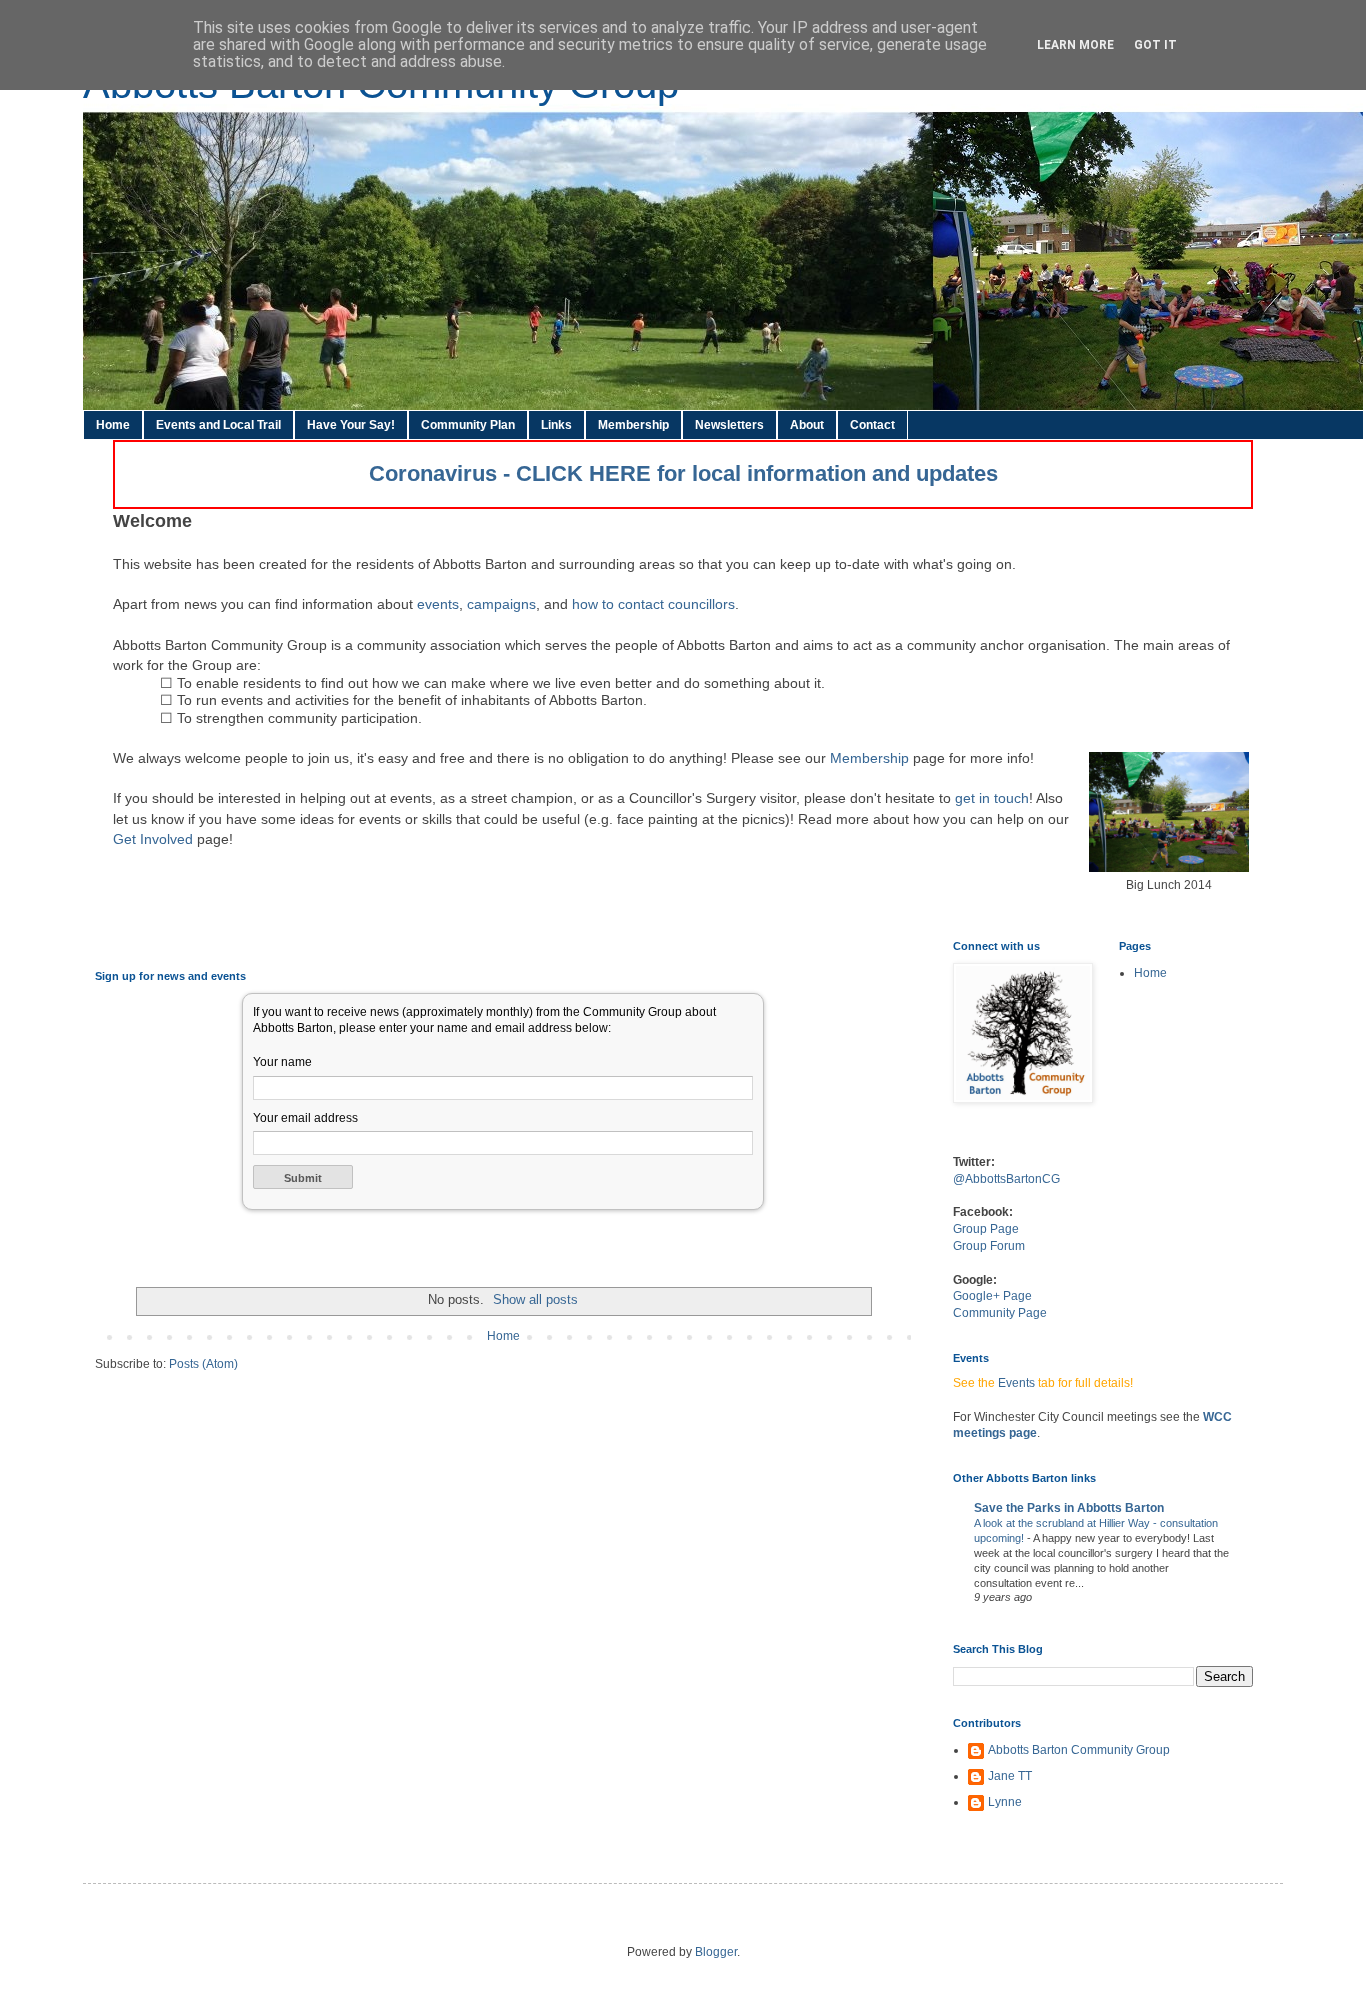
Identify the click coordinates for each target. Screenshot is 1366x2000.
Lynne (1005, 1802)
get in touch (992, 798)
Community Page (1000, 1313)
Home (113, 425)
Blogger (716, 1952)
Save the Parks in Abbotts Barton (1069, 1508)
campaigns (501, 604)
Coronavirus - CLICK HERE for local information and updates (683, 473)
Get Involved (153, 839)
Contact (872, 425)
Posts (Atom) (203, 1364)
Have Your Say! (351, 425)
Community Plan (468, 425)
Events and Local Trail (218, 425)
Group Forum (989, 1246)
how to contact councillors (653, 604)
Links (556, 425)
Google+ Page (992, 1296)
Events (1016, 1383)
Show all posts (535, 1299)
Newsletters (729, 425)
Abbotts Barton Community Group (1079, 1750)
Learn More (1075, 45)
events (438, 604)
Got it (1155, 45)
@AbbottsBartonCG (1006, 1179)
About (807, 425)
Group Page (986, 1229)
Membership (633, 425)
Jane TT (1010, 1776)
